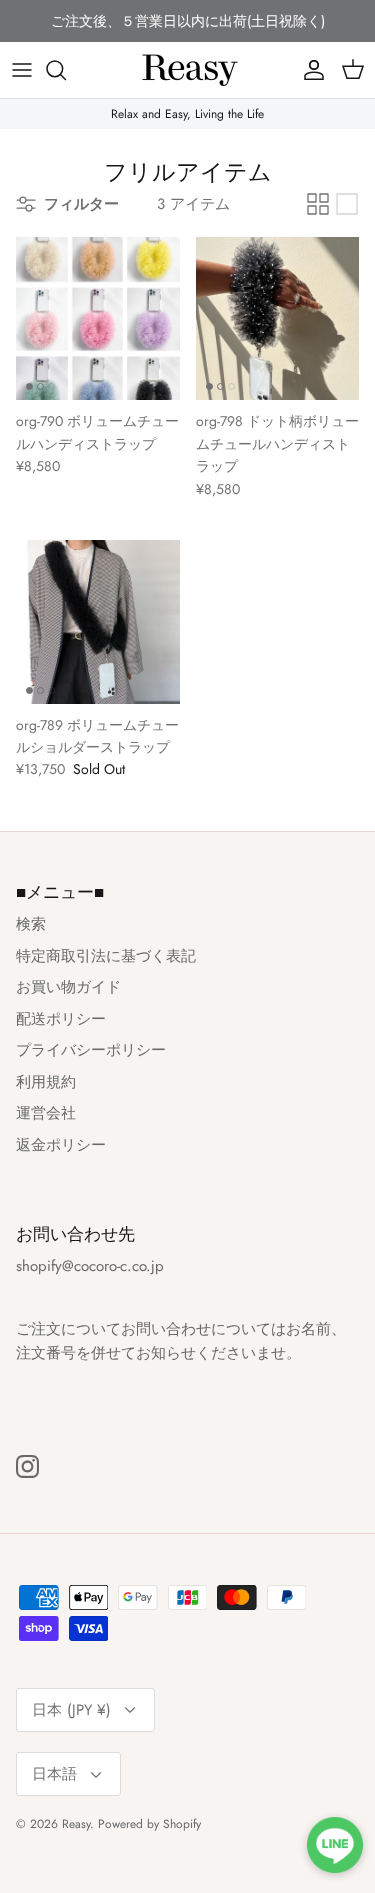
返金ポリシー (61, 1145)
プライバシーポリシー (91, 1050)
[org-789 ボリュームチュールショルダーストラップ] (98, 622)
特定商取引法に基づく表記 (106, 956)
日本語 (54, 1774)
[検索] (66, 70)
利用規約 (46, 1082)
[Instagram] (27, 1466)
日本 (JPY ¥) (71, 1710)
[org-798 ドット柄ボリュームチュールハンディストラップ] (278, 319)
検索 (31, 924)
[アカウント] (309, 70)
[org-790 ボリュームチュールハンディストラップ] (98, 319)
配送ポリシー (61, 1019)
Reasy (76, 1824)
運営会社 (46, 1113)
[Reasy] (188, 70)
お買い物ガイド (68, 987)
